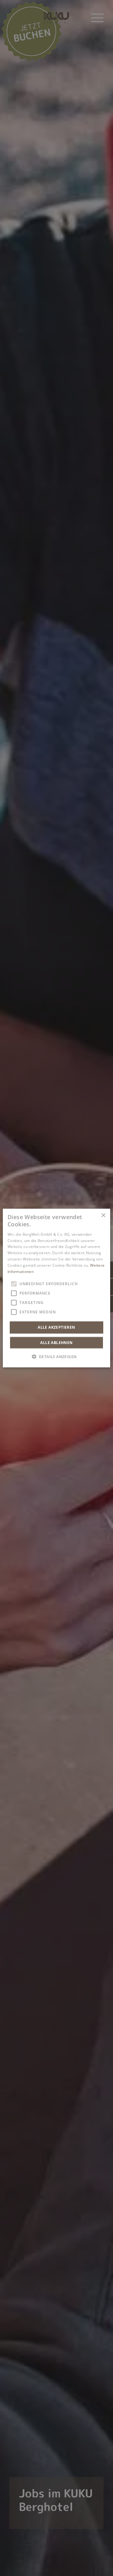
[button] (57, 1356)
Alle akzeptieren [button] (56, 1327)
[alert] (56, 1288)
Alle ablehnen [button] (56, 1342)
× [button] (103, 1216)
